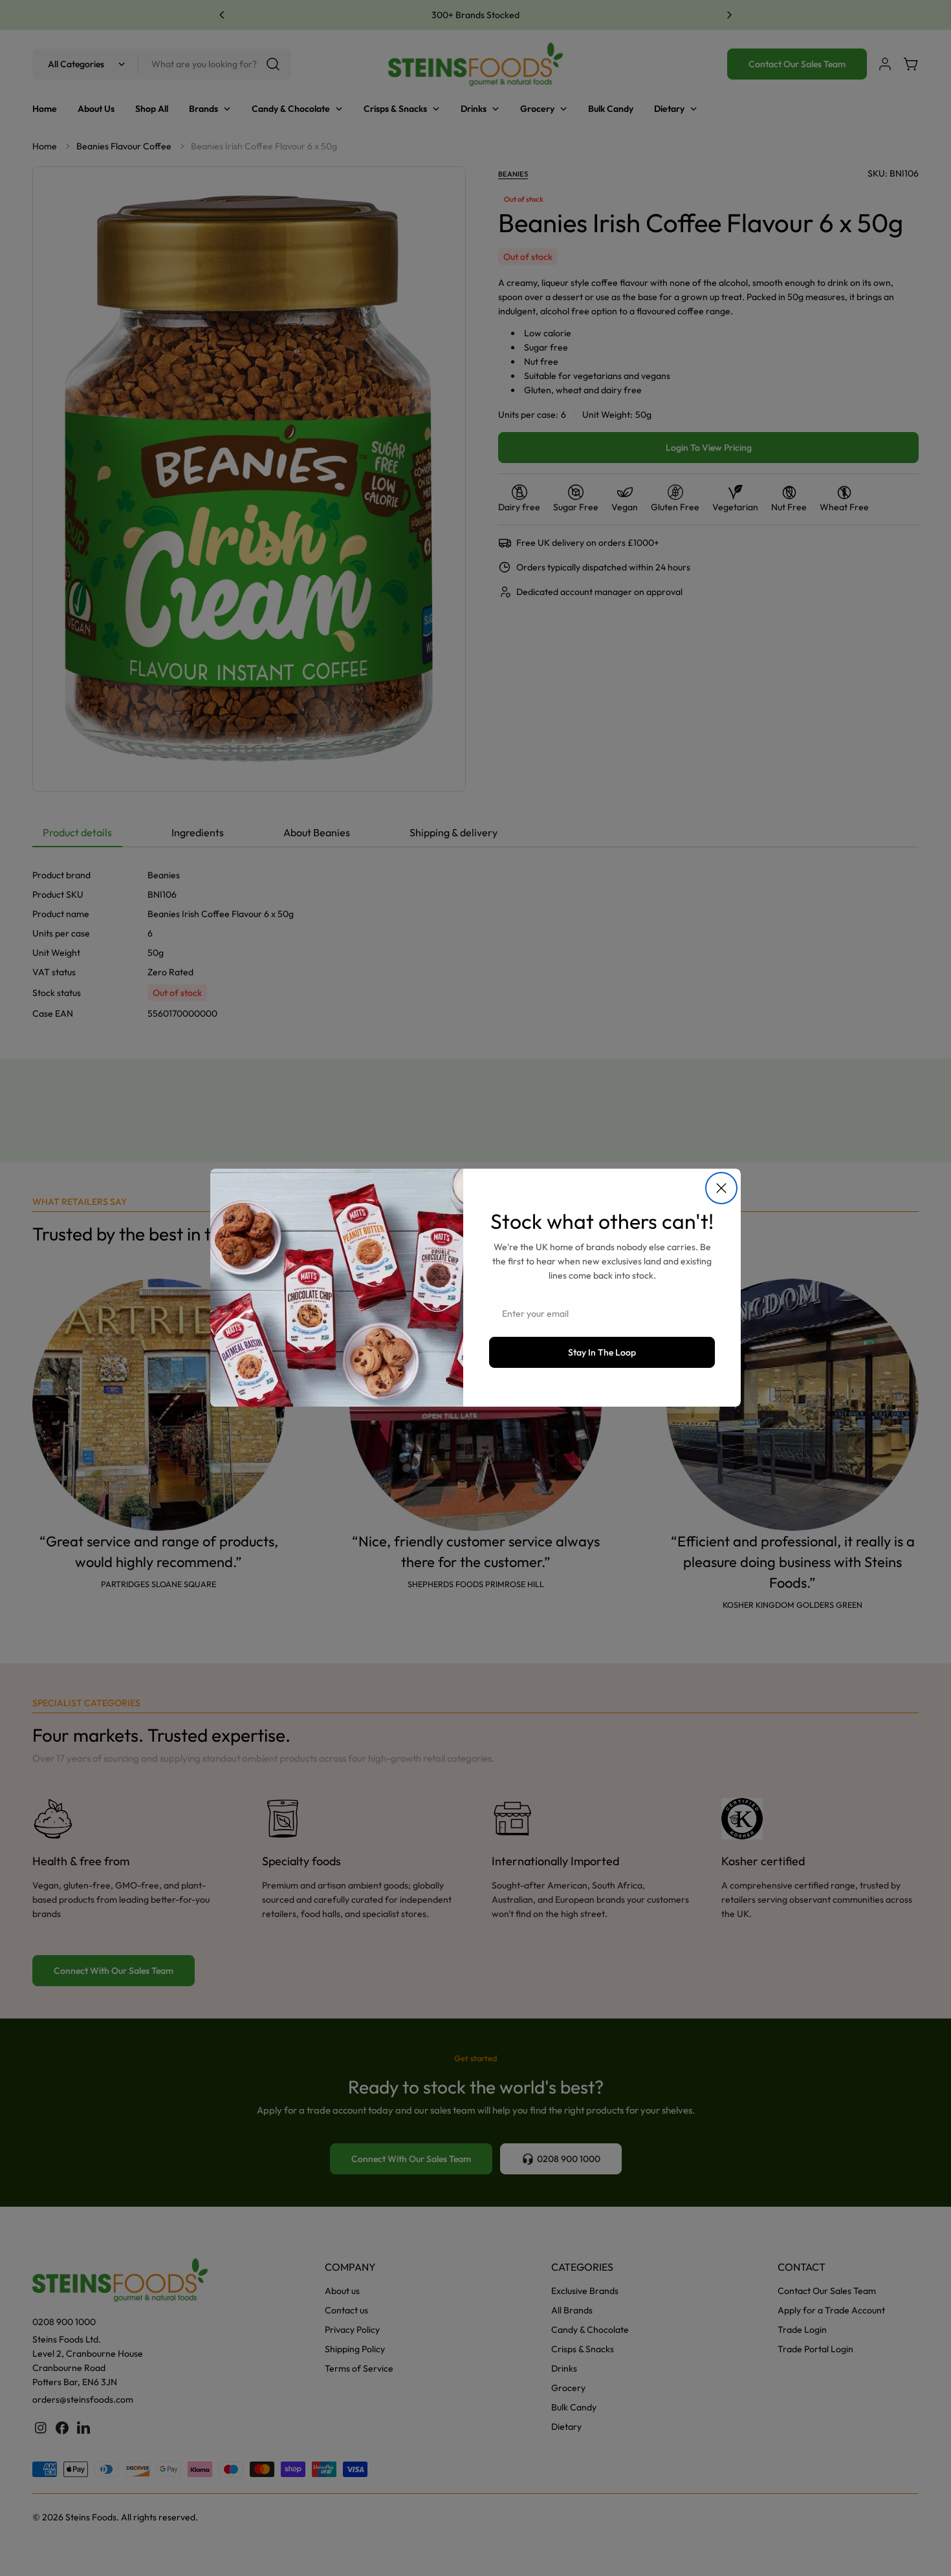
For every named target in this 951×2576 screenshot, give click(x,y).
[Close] (721, 1188)
